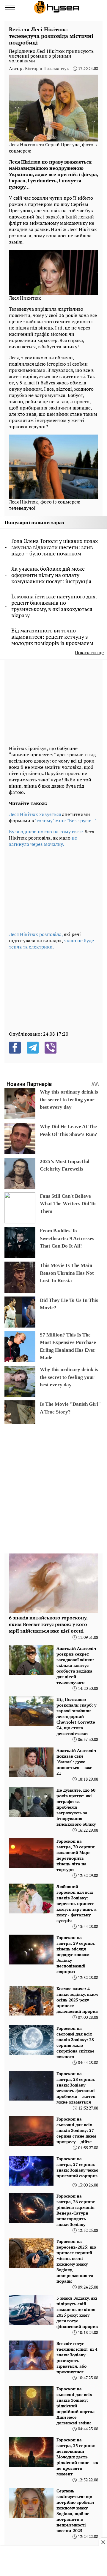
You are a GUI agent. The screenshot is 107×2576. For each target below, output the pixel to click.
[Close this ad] (103, 2542)
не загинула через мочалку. (43, 841)
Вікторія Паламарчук (47, 68)
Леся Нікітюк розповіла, (36, 934)
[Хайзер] (56, 7)
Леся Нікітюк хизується (35, 814)
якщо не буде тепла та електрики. (51, 944)
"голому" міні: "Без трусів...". (66, 820)
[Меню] (10, 7)
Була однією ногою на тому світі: (46, 832)
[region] (53, 702)
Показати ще (89, 653)
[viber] (51, 1048)
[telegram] (33, 1048)
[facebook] (15, 1048)
